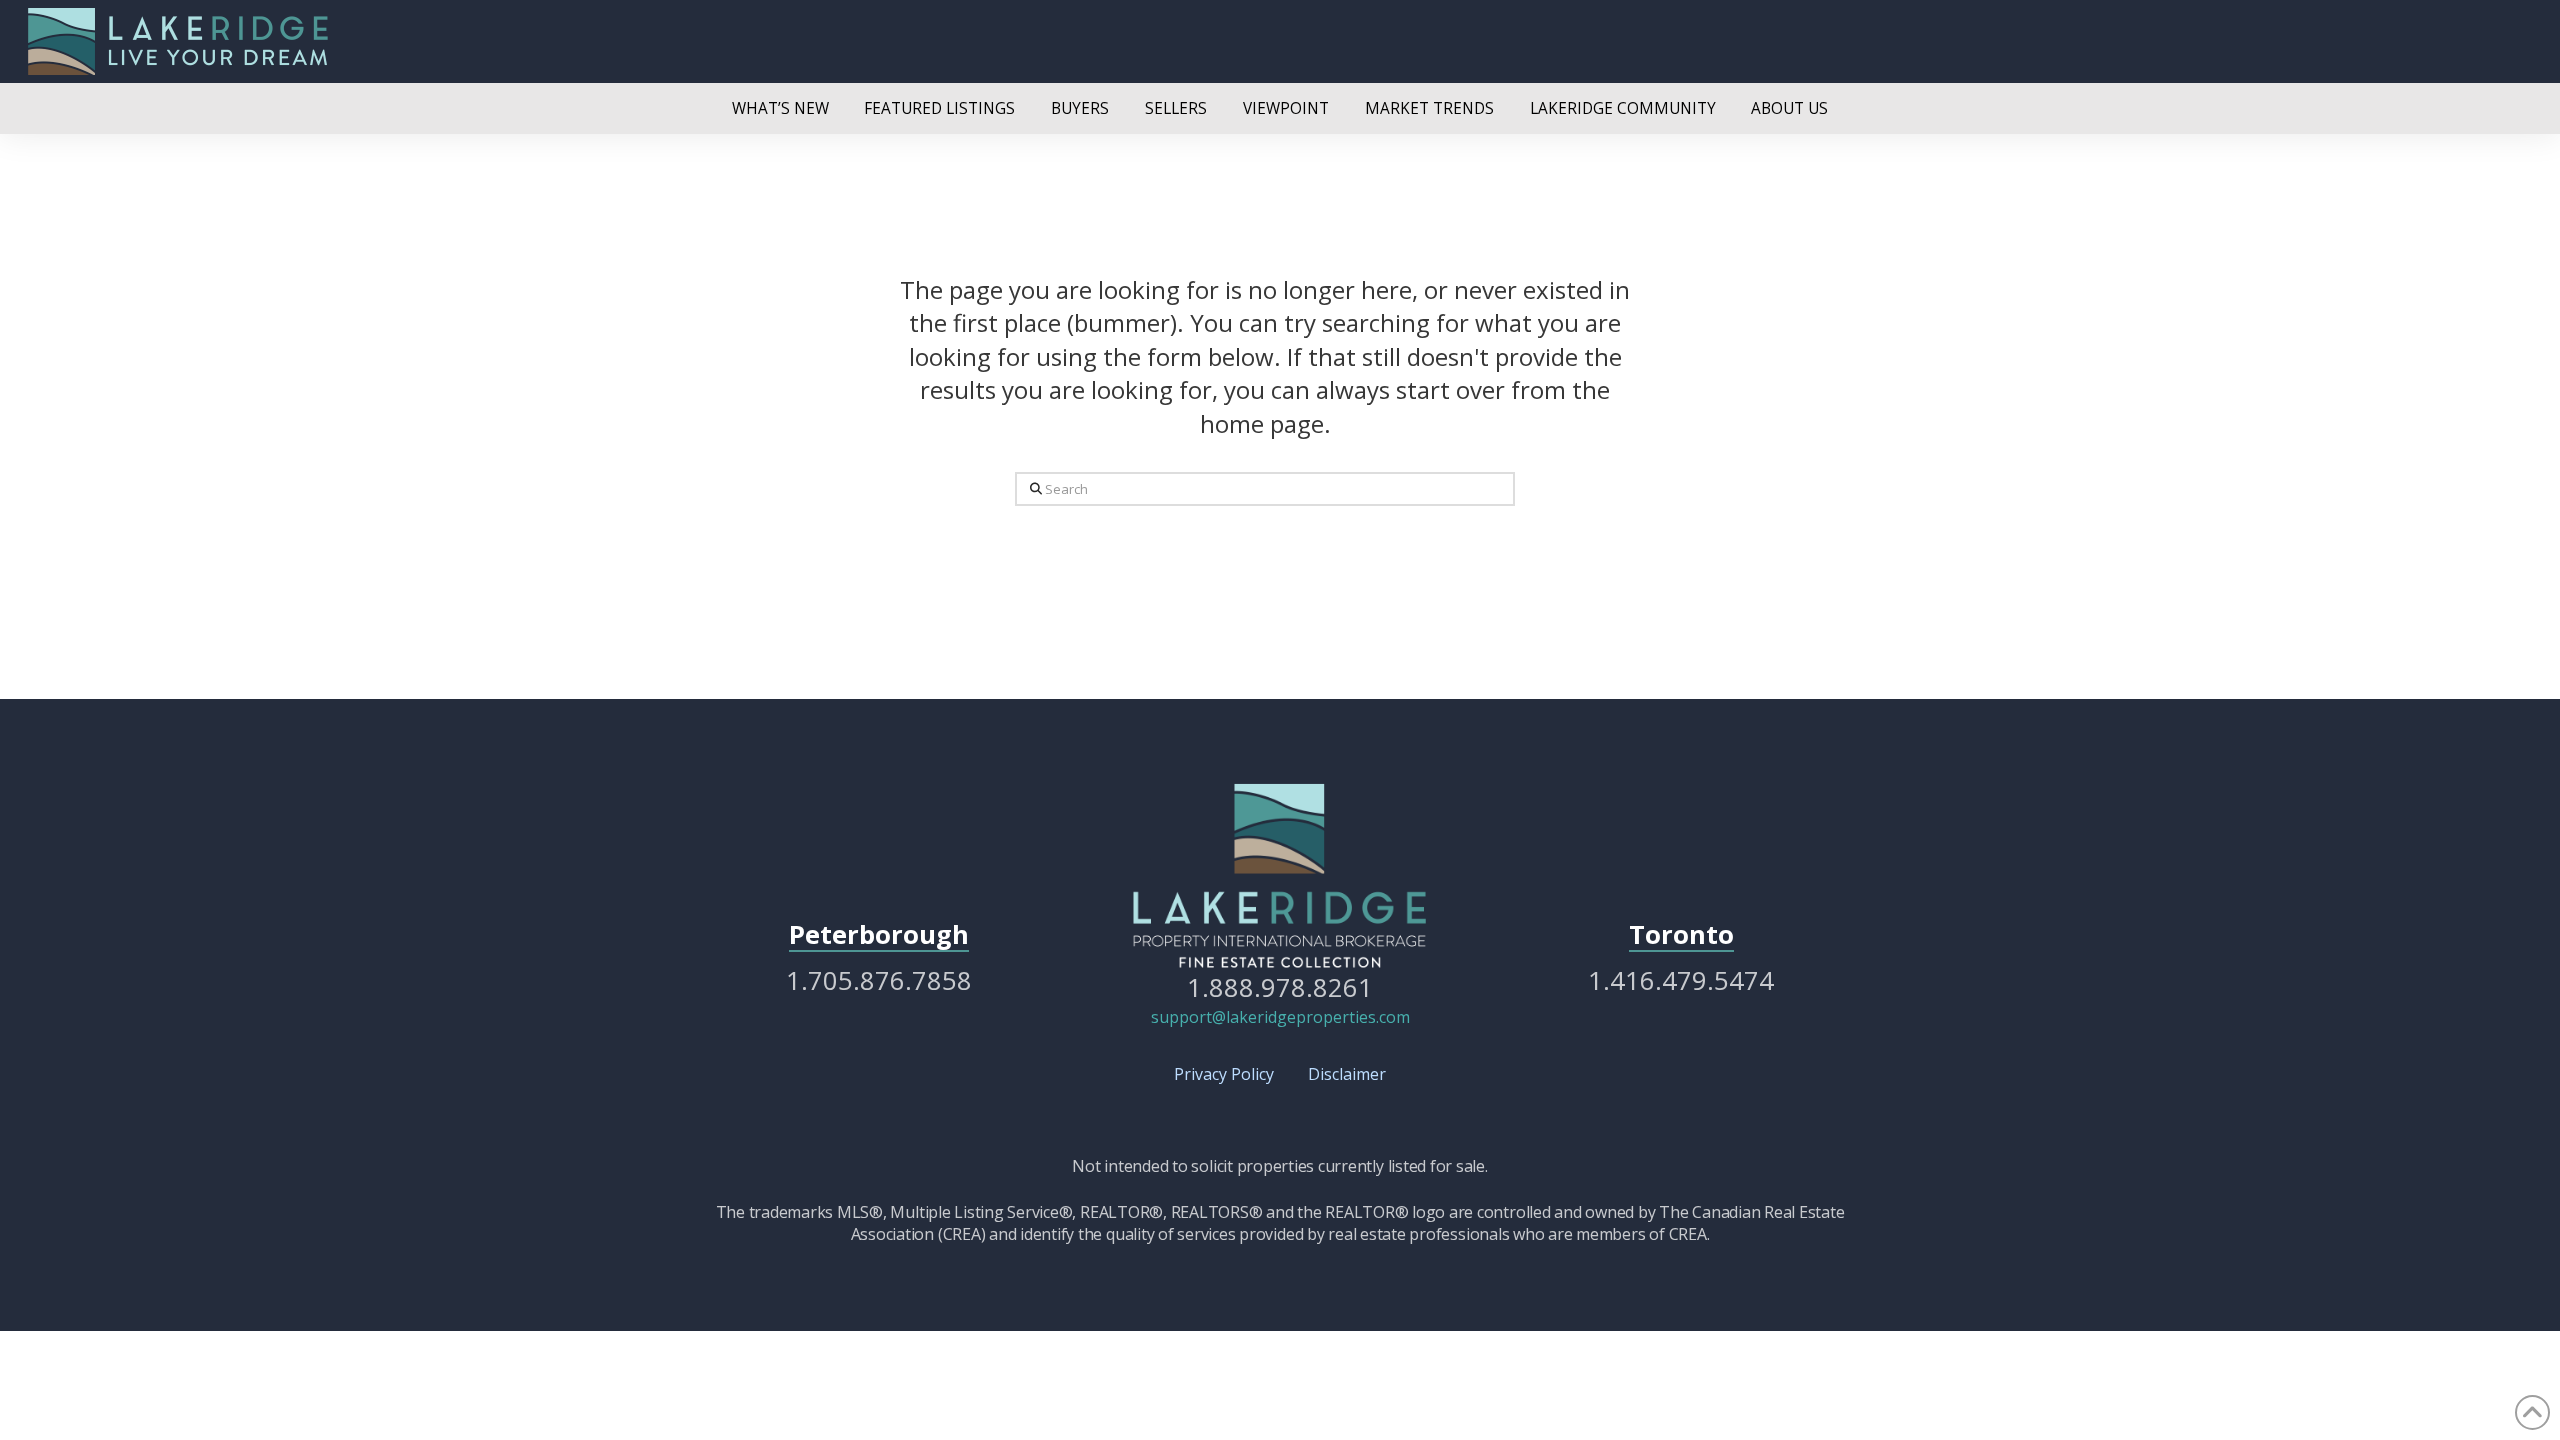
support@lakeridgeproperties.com (1280, 1017)
